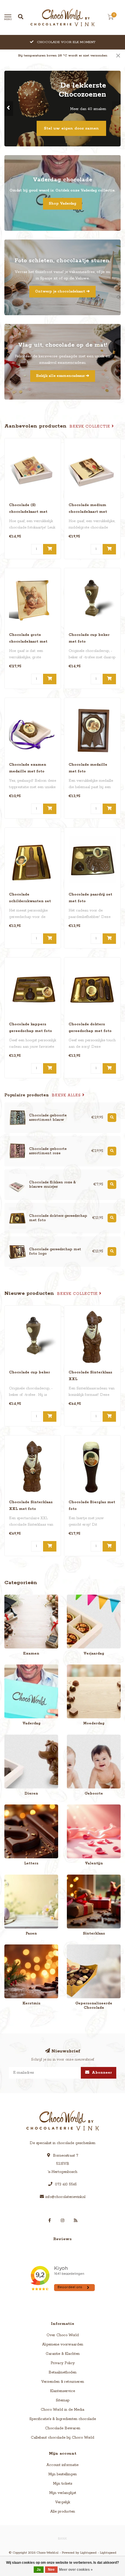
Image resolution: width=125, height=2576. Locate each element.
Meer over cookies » (76, 2570)
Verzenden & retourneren (63, 2382)
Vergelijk (63, 2502)
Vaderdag (13, 1667)
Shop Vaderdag (63, 204)
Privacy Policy (63, 2363)
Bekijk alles (67, 1095)
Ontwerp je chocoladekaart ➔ (63, 291)
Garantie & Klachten (63, 2354)
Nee (51, 2570)
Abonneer (101, 2073)
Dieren (10, 1737)
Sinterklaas (76, 1877)
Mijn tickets (63, 2484)
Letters (10, 1807)
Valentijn (74, 1807)
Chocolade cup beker (30, 1372)
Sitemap (63, 2400)
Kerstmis (12, 1947)
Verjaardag (76, 1597)
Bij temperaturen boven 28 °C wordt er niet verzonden (63, 56)
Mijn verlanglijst (63, 2493)
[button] (9, 109)
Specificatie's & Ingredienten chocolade (63, 2419)
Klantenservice (63, 2391)
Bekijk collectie (91, 427)
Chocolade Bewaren (63, 2428)
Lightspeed (88, 2553)
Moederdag (77, 1667)
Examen (11, 1597)
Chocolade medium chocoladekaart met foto (88, 512)
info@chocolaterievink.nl (65, 2197)
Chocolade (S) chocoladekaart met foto (28, 512)
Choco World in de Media (63, 2410)
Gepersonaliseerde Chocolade (92, 1947)
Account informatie (63, 2465)
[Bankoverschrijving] (63, 2538)
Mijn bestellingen (63, 2474)
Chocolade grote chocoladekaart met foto (28, 642)
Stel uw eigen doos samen (71, 128)
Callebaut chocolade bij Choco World (63, 2438)
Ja (39, 2570)
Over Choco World (63, 2335)
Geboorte (75, 1737)
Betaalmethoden (63, 2372)
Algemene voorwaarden (63, 2344)
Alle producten (63, 2512)
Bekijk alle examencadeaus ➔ (63, 376)
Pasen (9, 1877)
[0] (110, 18)
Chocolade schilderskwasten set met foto (30, 901)
